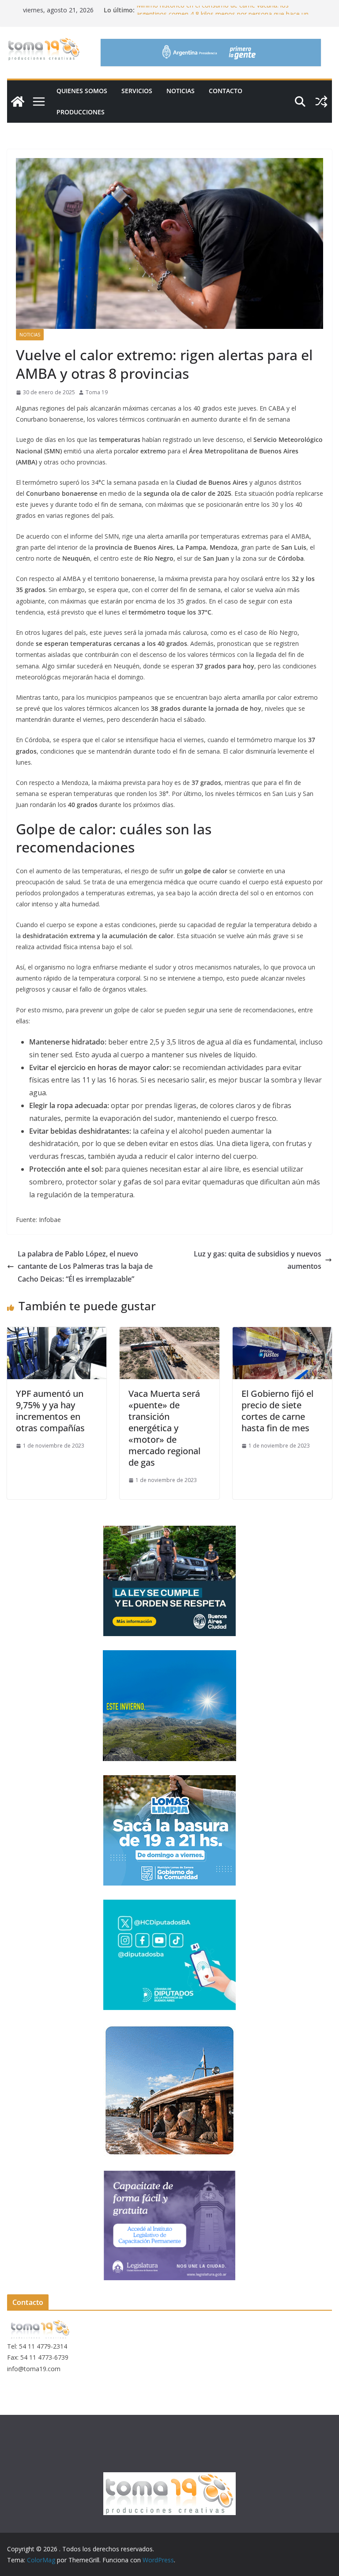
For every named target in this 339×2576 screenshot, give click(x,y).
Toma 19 (97, 392)
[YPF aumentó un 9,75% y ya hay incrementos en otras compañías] (57, 1333)
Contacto (226, 91)
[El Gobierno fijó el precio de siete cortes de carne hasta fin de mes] (282, 1333)
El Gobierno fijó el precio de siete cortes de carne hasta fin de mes (277, 1411)
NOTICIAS (181, 91)
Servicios (137, 91)
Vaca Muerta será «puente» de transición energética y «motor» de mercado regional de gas (164, 1428)
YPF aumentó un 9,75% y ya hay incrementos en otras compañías (50, 1411)
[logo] (40, 2323)
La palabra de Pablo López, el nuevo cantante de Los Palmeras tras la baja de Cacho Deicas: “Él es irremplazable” (85, 1267)
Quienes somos (82, 91)
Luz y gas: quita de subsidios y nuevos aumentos (258, 1260)
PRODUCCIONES (81, 112)
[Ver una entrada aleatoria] (321, 102)
